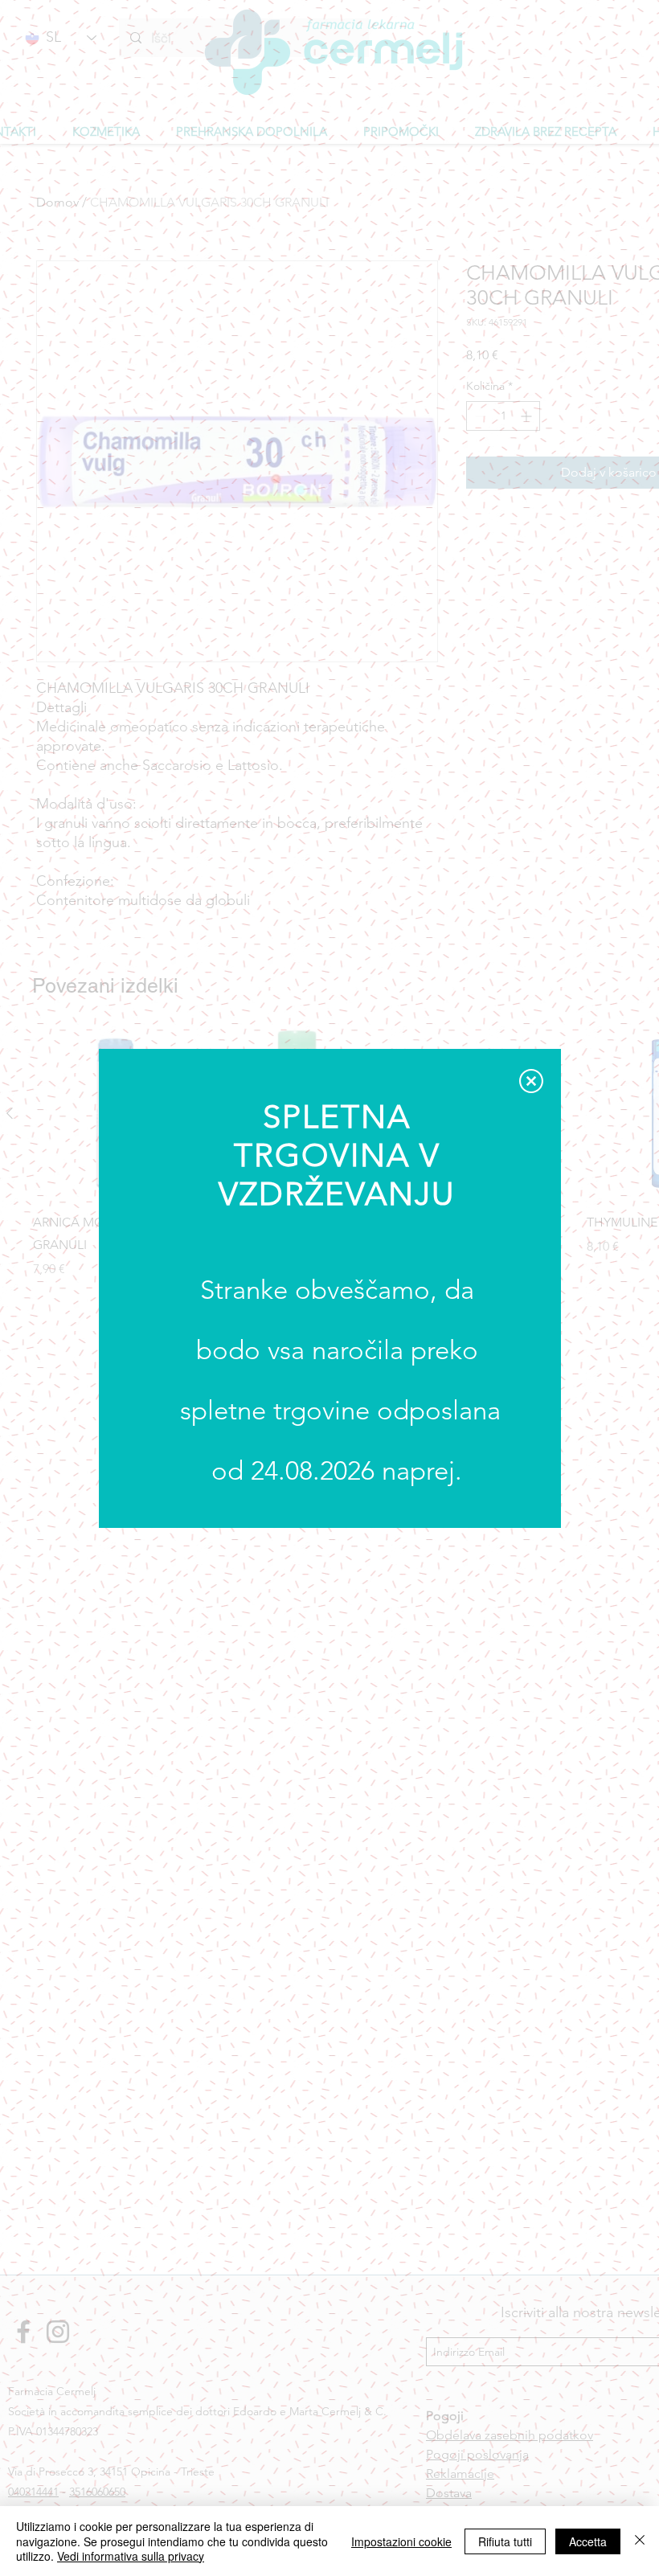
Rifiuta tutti (505, 2541)
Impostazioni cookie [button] (401, 2541)
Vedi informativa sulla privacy (131, 2556)
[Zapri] (640, 2541)
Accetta (588, 2541)
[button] (531, 1081)
